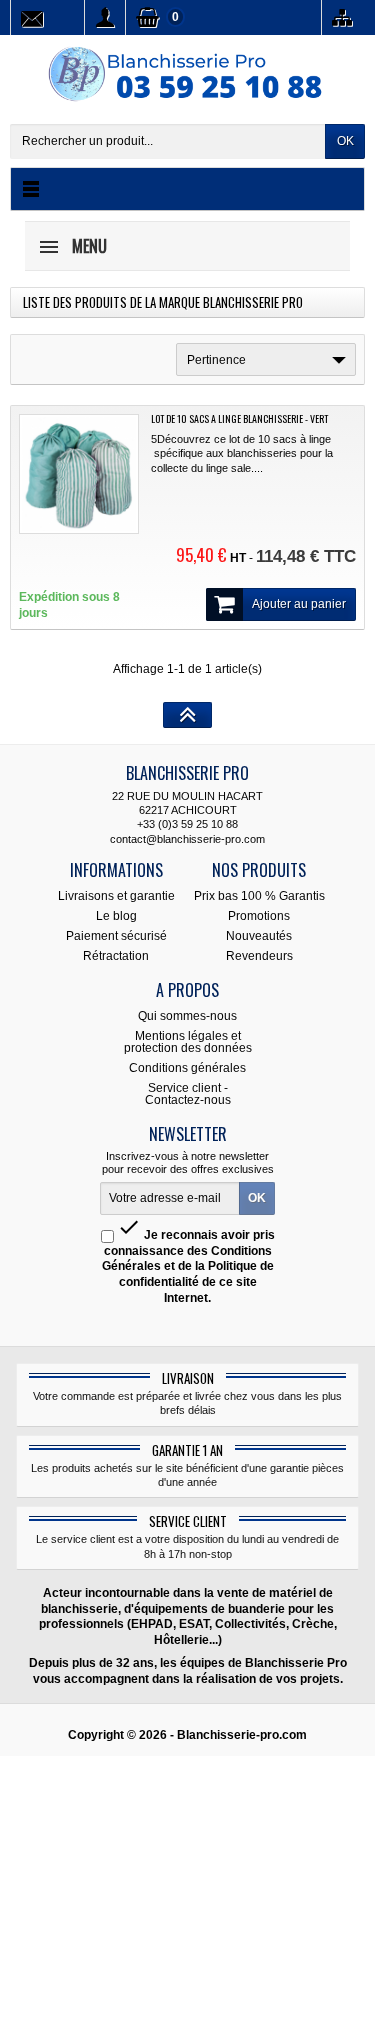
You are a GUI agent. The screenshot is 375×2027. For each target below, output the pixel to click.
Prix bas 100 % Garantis (259, 896)
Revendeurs (259, 956)
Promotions (259, 916)
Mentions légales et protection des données (188, 1042)
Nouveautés (259, 936)
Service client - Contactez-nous (188, 1094)
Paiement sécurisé (116, 936)
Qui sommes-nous (187, 1016)
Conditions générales (187, 1068)
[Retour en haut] (187, 715)
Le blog (116, 916)
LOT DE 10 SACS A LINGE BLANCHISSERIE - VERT (239, 418)
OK (345, 141)
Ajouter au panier (299, 604)
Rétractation (116, 956)
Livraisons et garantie (116, 896)
